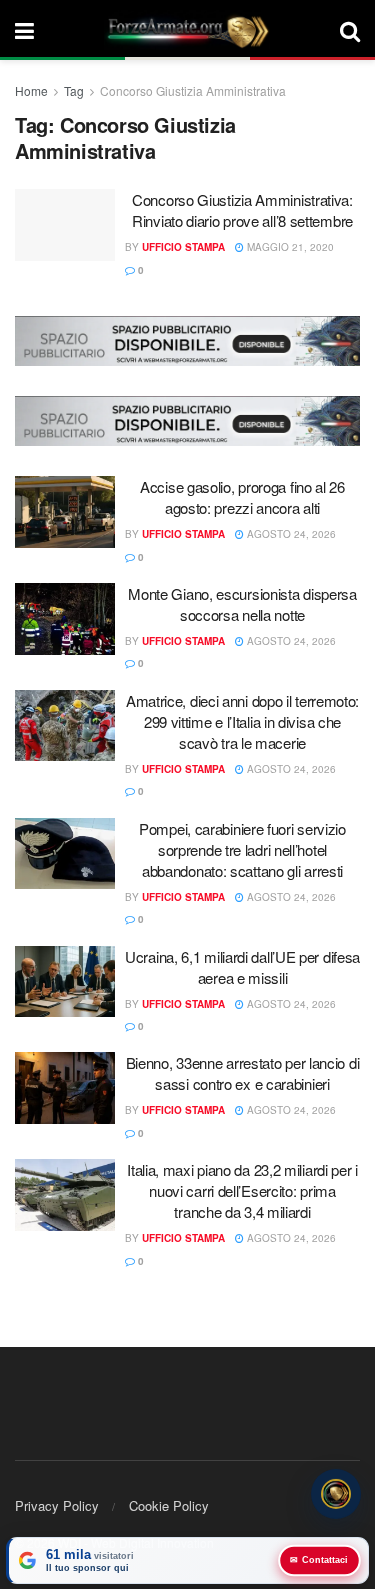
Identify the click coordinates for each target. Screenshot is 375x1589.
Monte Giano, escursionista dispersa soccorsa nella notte (242, 604)
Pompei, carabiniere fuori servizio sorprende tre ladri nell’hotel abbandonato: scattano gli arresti (242, 849)
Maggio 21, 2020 (289, 247)
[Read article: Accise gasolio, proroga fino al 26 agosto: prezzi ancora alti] (65, 512)
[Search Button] (350, 30)
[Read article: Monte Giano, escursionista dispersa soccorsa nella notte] (65, 619)
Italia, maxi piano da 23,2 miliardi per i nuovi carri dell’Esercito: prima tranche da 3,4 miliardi (242, 1190)
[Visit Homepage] (187, 30)
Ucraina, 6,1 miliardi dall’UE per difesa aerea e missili (242, 967)
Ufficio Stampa (183, 247)
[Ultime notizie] (336, 1494)
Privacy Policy (57, 1505)
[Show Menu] (24, 30)
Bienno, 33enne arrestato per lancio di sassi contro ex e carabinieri (243, 1073)
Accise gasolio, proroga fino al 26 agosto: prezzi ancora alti (242, 497)
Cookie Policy (169, 1505)
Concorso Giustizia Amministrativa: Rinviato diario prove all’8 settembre (242, 210)
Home (31, 90)
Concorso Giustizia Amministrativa (193, 90)
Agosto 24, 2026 (290, 534)
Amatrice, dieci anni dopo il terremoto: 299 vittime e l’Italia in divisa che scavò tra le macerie (242, 721)
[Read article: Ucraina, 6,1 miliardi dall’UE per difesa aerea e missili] (65, 982)
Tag (74, 90)
